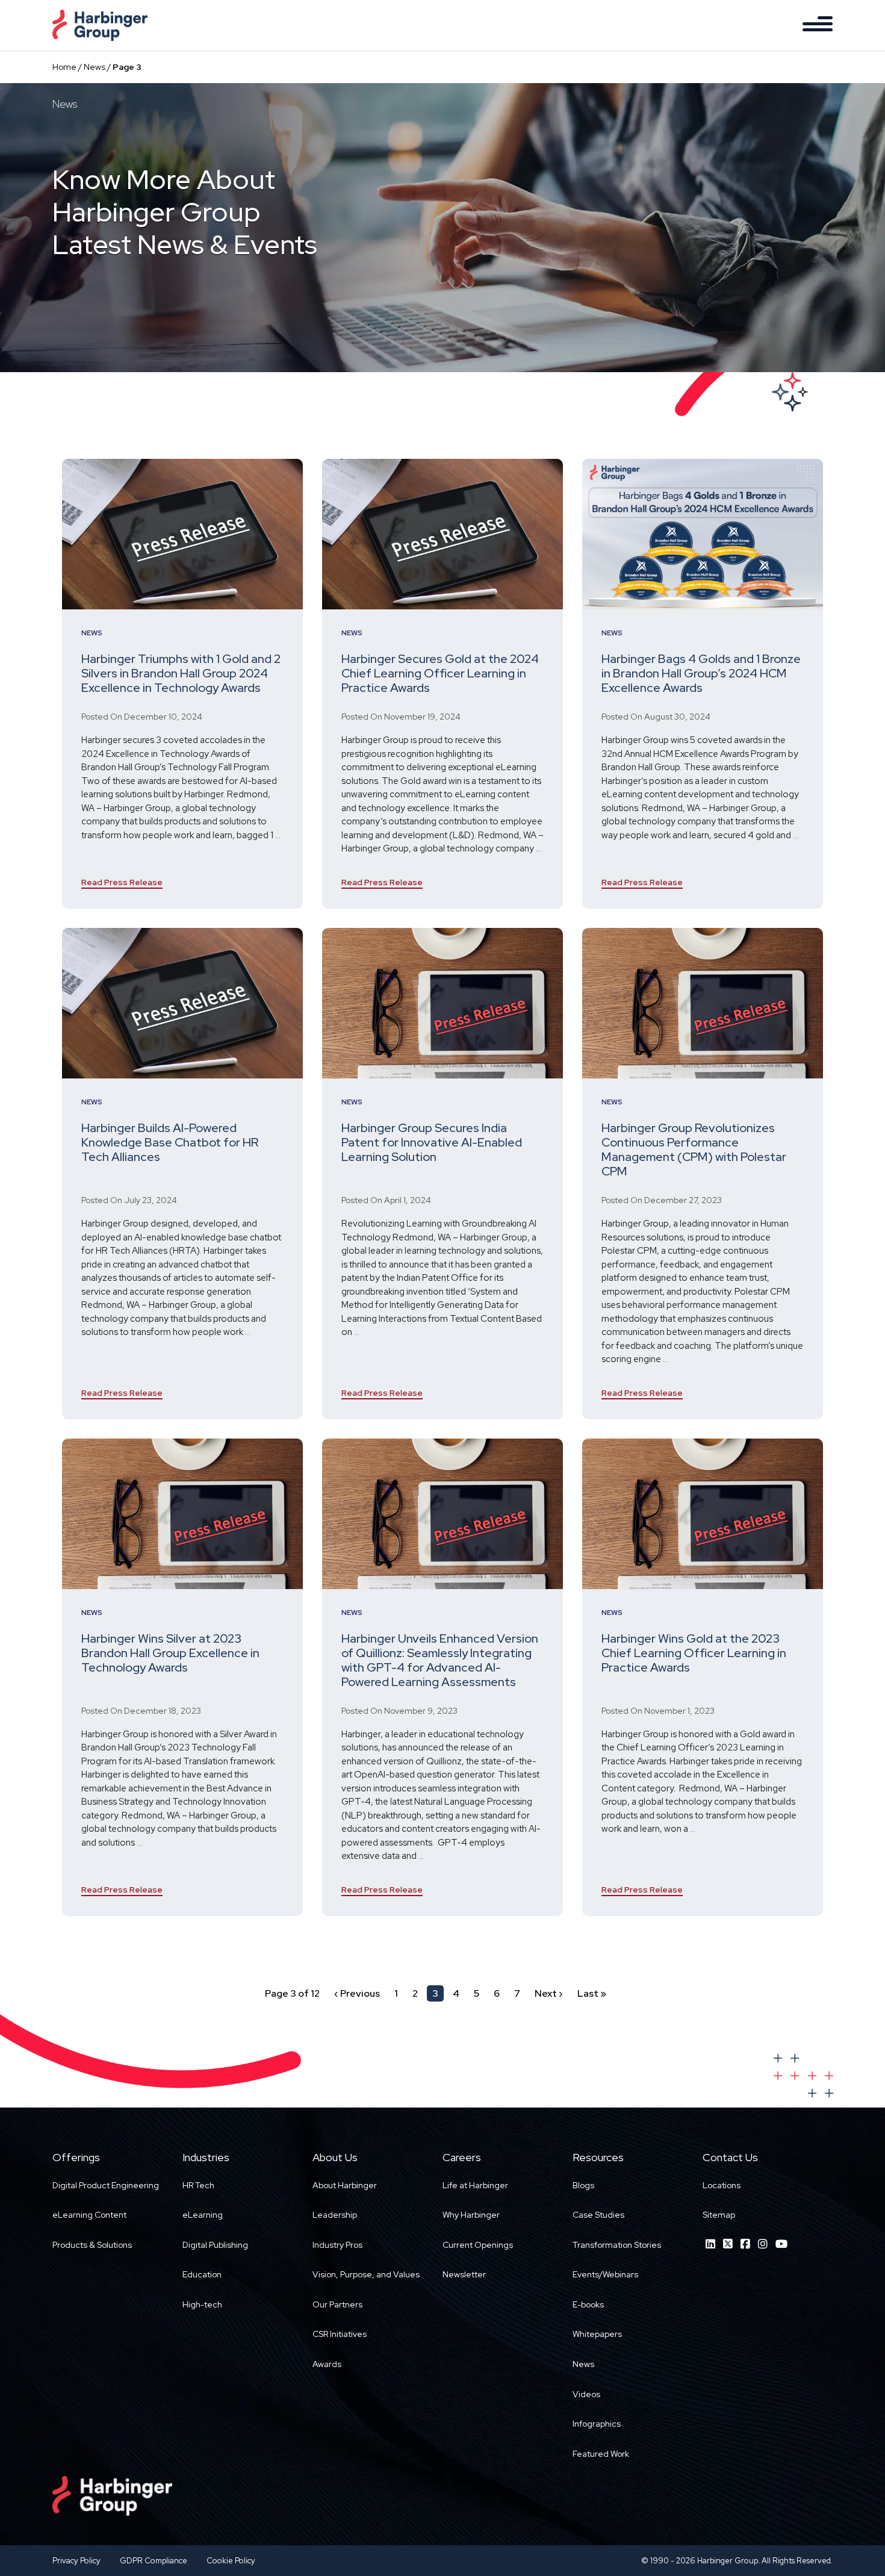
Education (202, 2274)
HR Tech (198, 2185)
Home (64, 67)
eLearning (203, 2215)
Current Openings (478, 2245)
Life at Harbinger (475, 2185)
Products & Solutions (92, 2245)
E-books (588, 2304)
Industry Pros (337, 2245)
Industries (206, 2157)
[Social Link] (710, 2244)
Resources (598, 2157)
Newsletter (464, 2274)
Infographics (597, 2424)
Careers (462, 2157)
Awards (327, 2364)
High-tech (202, 2304)
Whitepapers (597, 2334)
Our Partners (337, 2304)
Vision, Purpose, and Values (366, 2274)
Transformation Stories (617, 2245)
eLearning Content (89, 2215)
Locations (722, 2185)
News (95, 67)
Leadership (335, 2215)
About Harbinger (345, 2185)
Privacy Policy (76, 2561)
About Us (335, 2157)
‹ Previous (357, 1993)
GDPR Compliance (154, 2561)
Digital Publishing (215, 2245)
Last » (592, 1993)
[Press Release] (442, 1003)
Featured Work (601, 2454)
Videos (586, 2394)
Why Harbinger (471, 2215)
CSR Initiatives (340, 2334)
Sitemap (719, 2215)
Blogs (583, 2185)
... (278, 835)
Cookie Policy (231, 2561)
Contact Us (730, 2157)
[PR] (182, 534)
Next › (549, 1993)
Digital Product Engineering (106, 2185)
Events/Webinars (605, 2274)
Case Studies (598, 2215)
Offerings (76, 2157)
